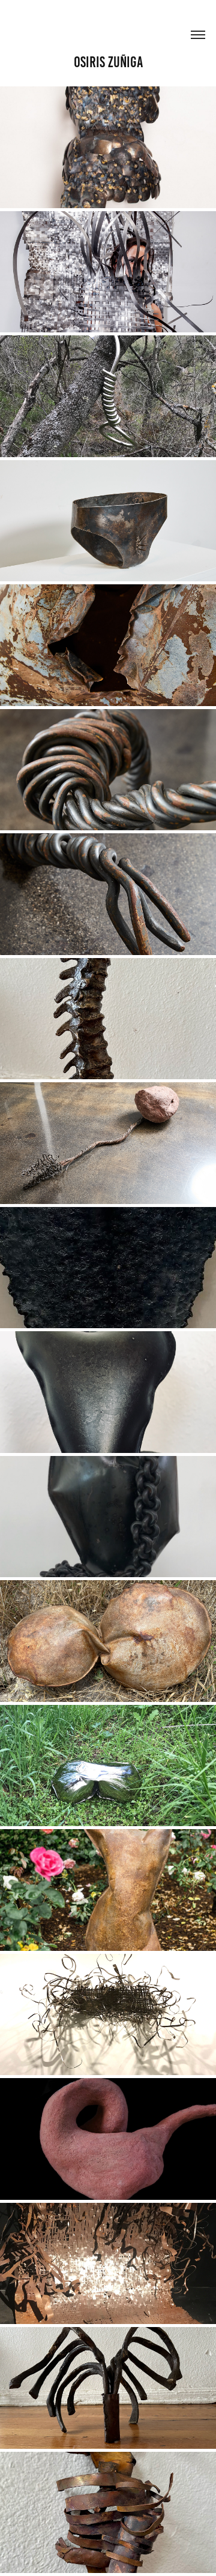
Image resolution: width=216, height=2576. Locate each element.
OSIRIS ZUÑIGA (108, 62)
